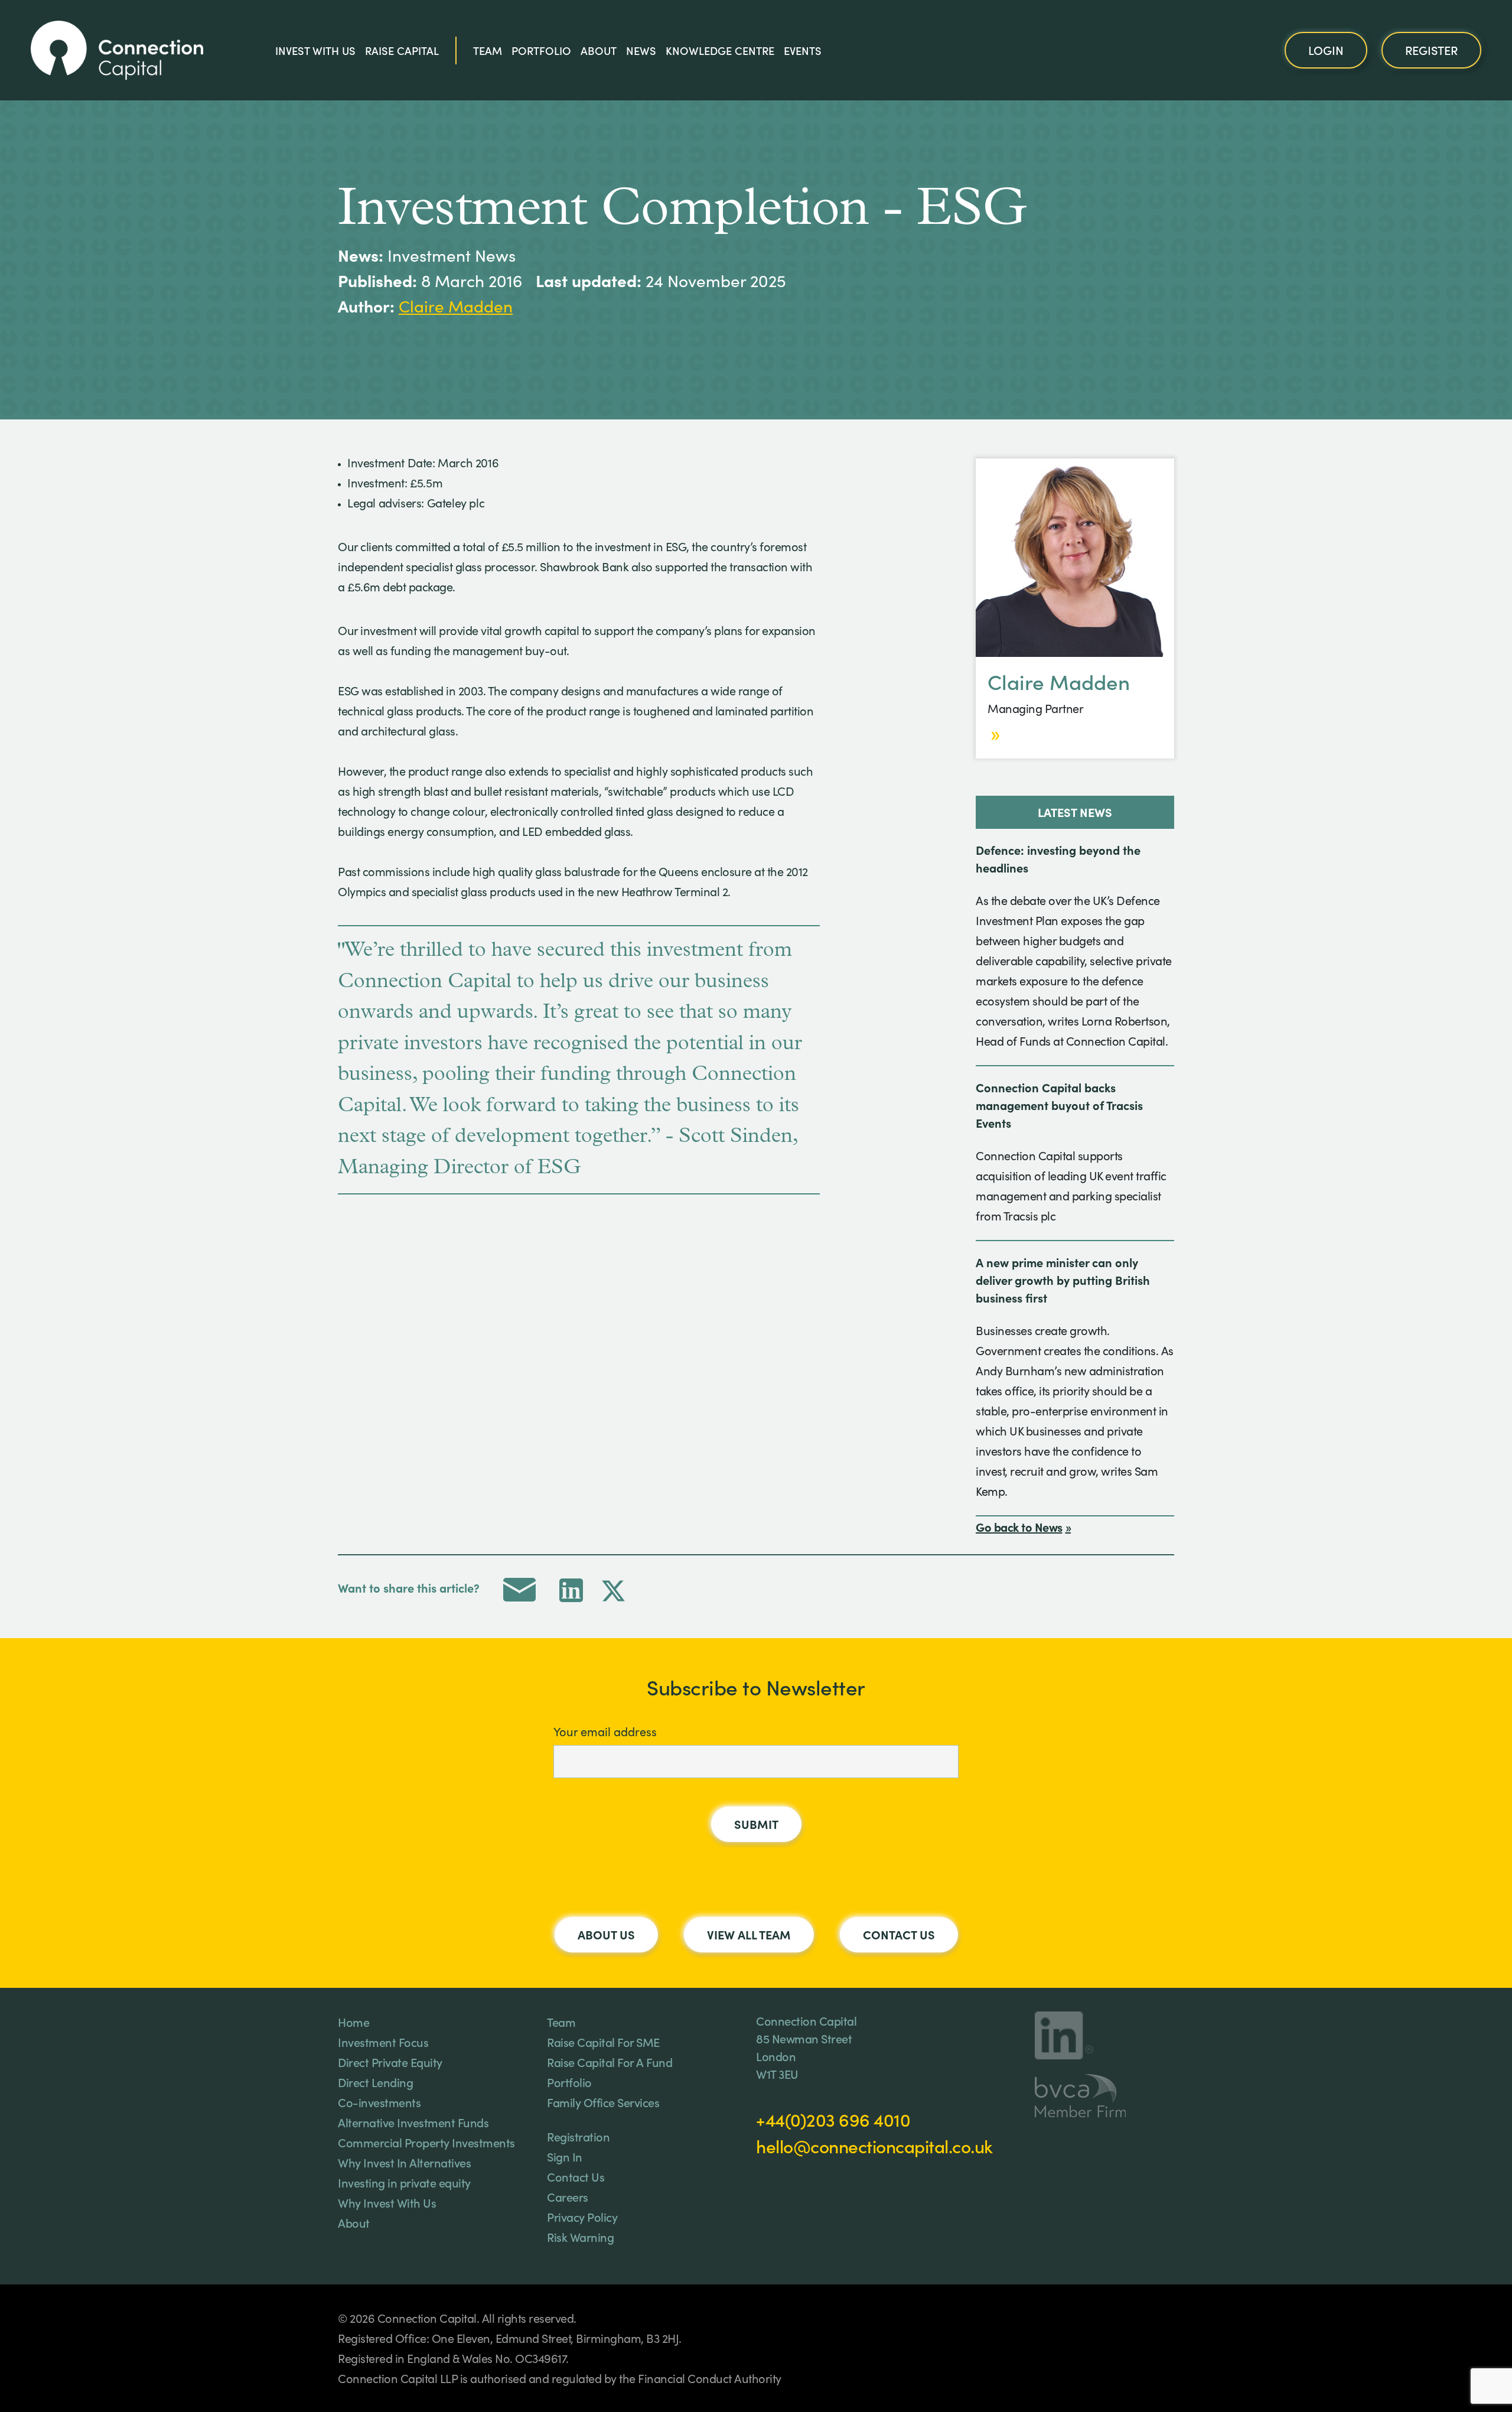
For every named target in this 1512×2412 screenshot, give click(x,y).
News (641, 50)
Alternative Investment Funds (413, 2122)
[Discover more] (994, 735)
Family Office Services (603, 2102)
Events (803, 50)
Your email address (605, 1731)
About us (606, 1934)
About (599, 50)
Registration (578, 2136)
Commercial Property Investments (426, 2142)
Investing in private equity (404, 2182)
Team (488, 50)
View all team (749, 1934)
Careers (568, 2196)
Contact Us (899, 1934)
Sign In (565, 2156)
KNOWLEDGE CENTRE (720, 50)
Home (353, 2022)
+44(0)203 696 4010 (833, 2119)
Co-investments (379, 2102)
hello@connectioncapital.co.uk (874, 2146)
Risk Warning (580, 2237)
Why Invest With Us (387, 2202)
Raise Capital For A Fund (610, 2062)
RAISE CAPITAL (402, 50)
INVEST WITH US (315, 50)
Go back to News (1019, 1526)
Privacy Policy (582, 2216)
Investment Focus (383, 2042)
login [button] (1326, 50)
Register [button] (1431, 50)
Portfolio (541, 50)
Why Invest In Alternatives (404, 2162)
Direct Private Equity (390, 2062)
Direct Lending (375, 2082)
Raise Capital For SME (603, 2042)
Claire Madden (456, 306)
